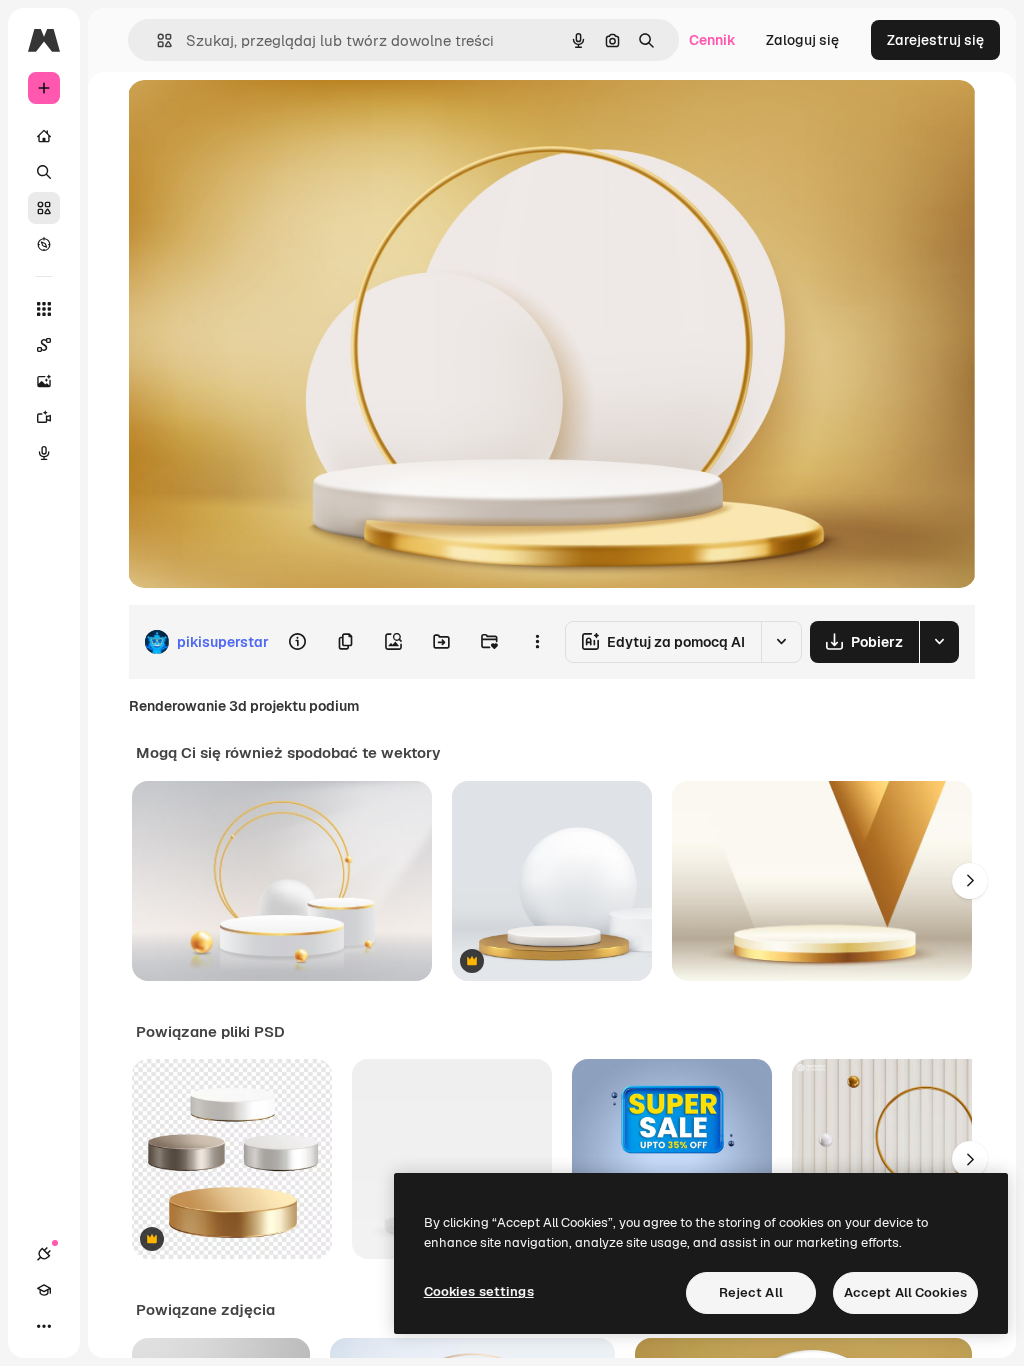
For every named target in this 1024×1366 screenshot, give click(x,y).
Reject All (751, 1292)
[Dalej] (970, 881)
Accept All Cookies (905, 1292)
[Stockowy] (44, 208)
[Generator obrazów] (44, 381)
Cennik (712, 40)
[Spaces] (44, 345)
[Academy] (44, 1290)
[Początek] (44, 136)
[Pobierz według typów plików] (939, 642)
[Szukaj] (44, 172)
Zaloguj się (802, 40)
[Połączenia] (44, 1254)
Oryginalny (266, 117)
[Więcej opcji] (537, 642)
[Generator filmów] (44, 417)
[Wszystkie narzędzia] (44, 309)
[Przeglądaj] (44, 244)
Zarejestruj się (935, 40)
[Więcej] (44, 1326)
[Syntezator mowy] (44, 453)
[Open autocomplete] (156, 40)
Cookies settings (479, 1291)
